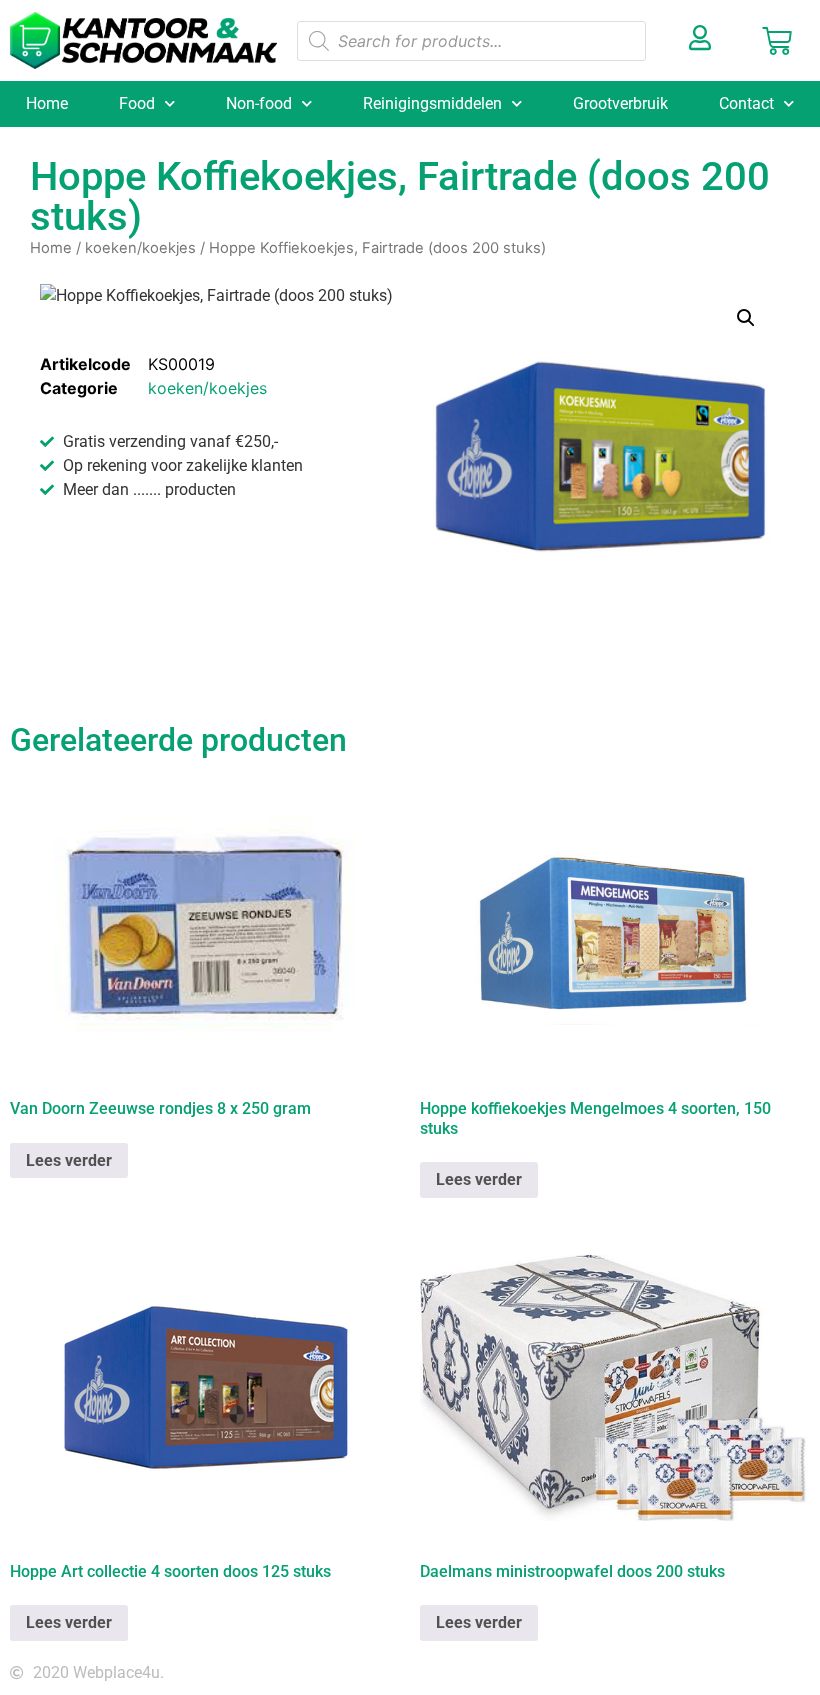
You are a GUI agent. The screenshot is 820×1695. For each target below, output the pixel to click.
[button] (746, 318)
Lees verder (69, 1160)
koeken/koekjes (140, 248)
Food (137, 103)
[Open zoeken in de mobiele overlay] (471, 41)
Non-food (259, 103)
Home (47, 103)
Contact (746, 103)
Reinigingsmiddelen (432, 103)
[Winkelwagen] (777, 41)
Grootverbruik (620, 103)
